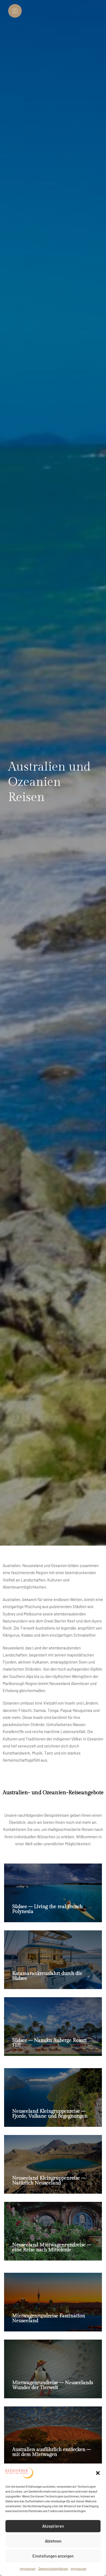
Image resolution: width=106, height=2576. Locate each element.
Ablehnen (53, 2541)
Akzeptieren (53, 2526)
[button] (98, 2473)
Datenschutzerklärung (53, 2568)
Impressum (28, 2568)
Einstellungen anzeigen (53, 2556)
